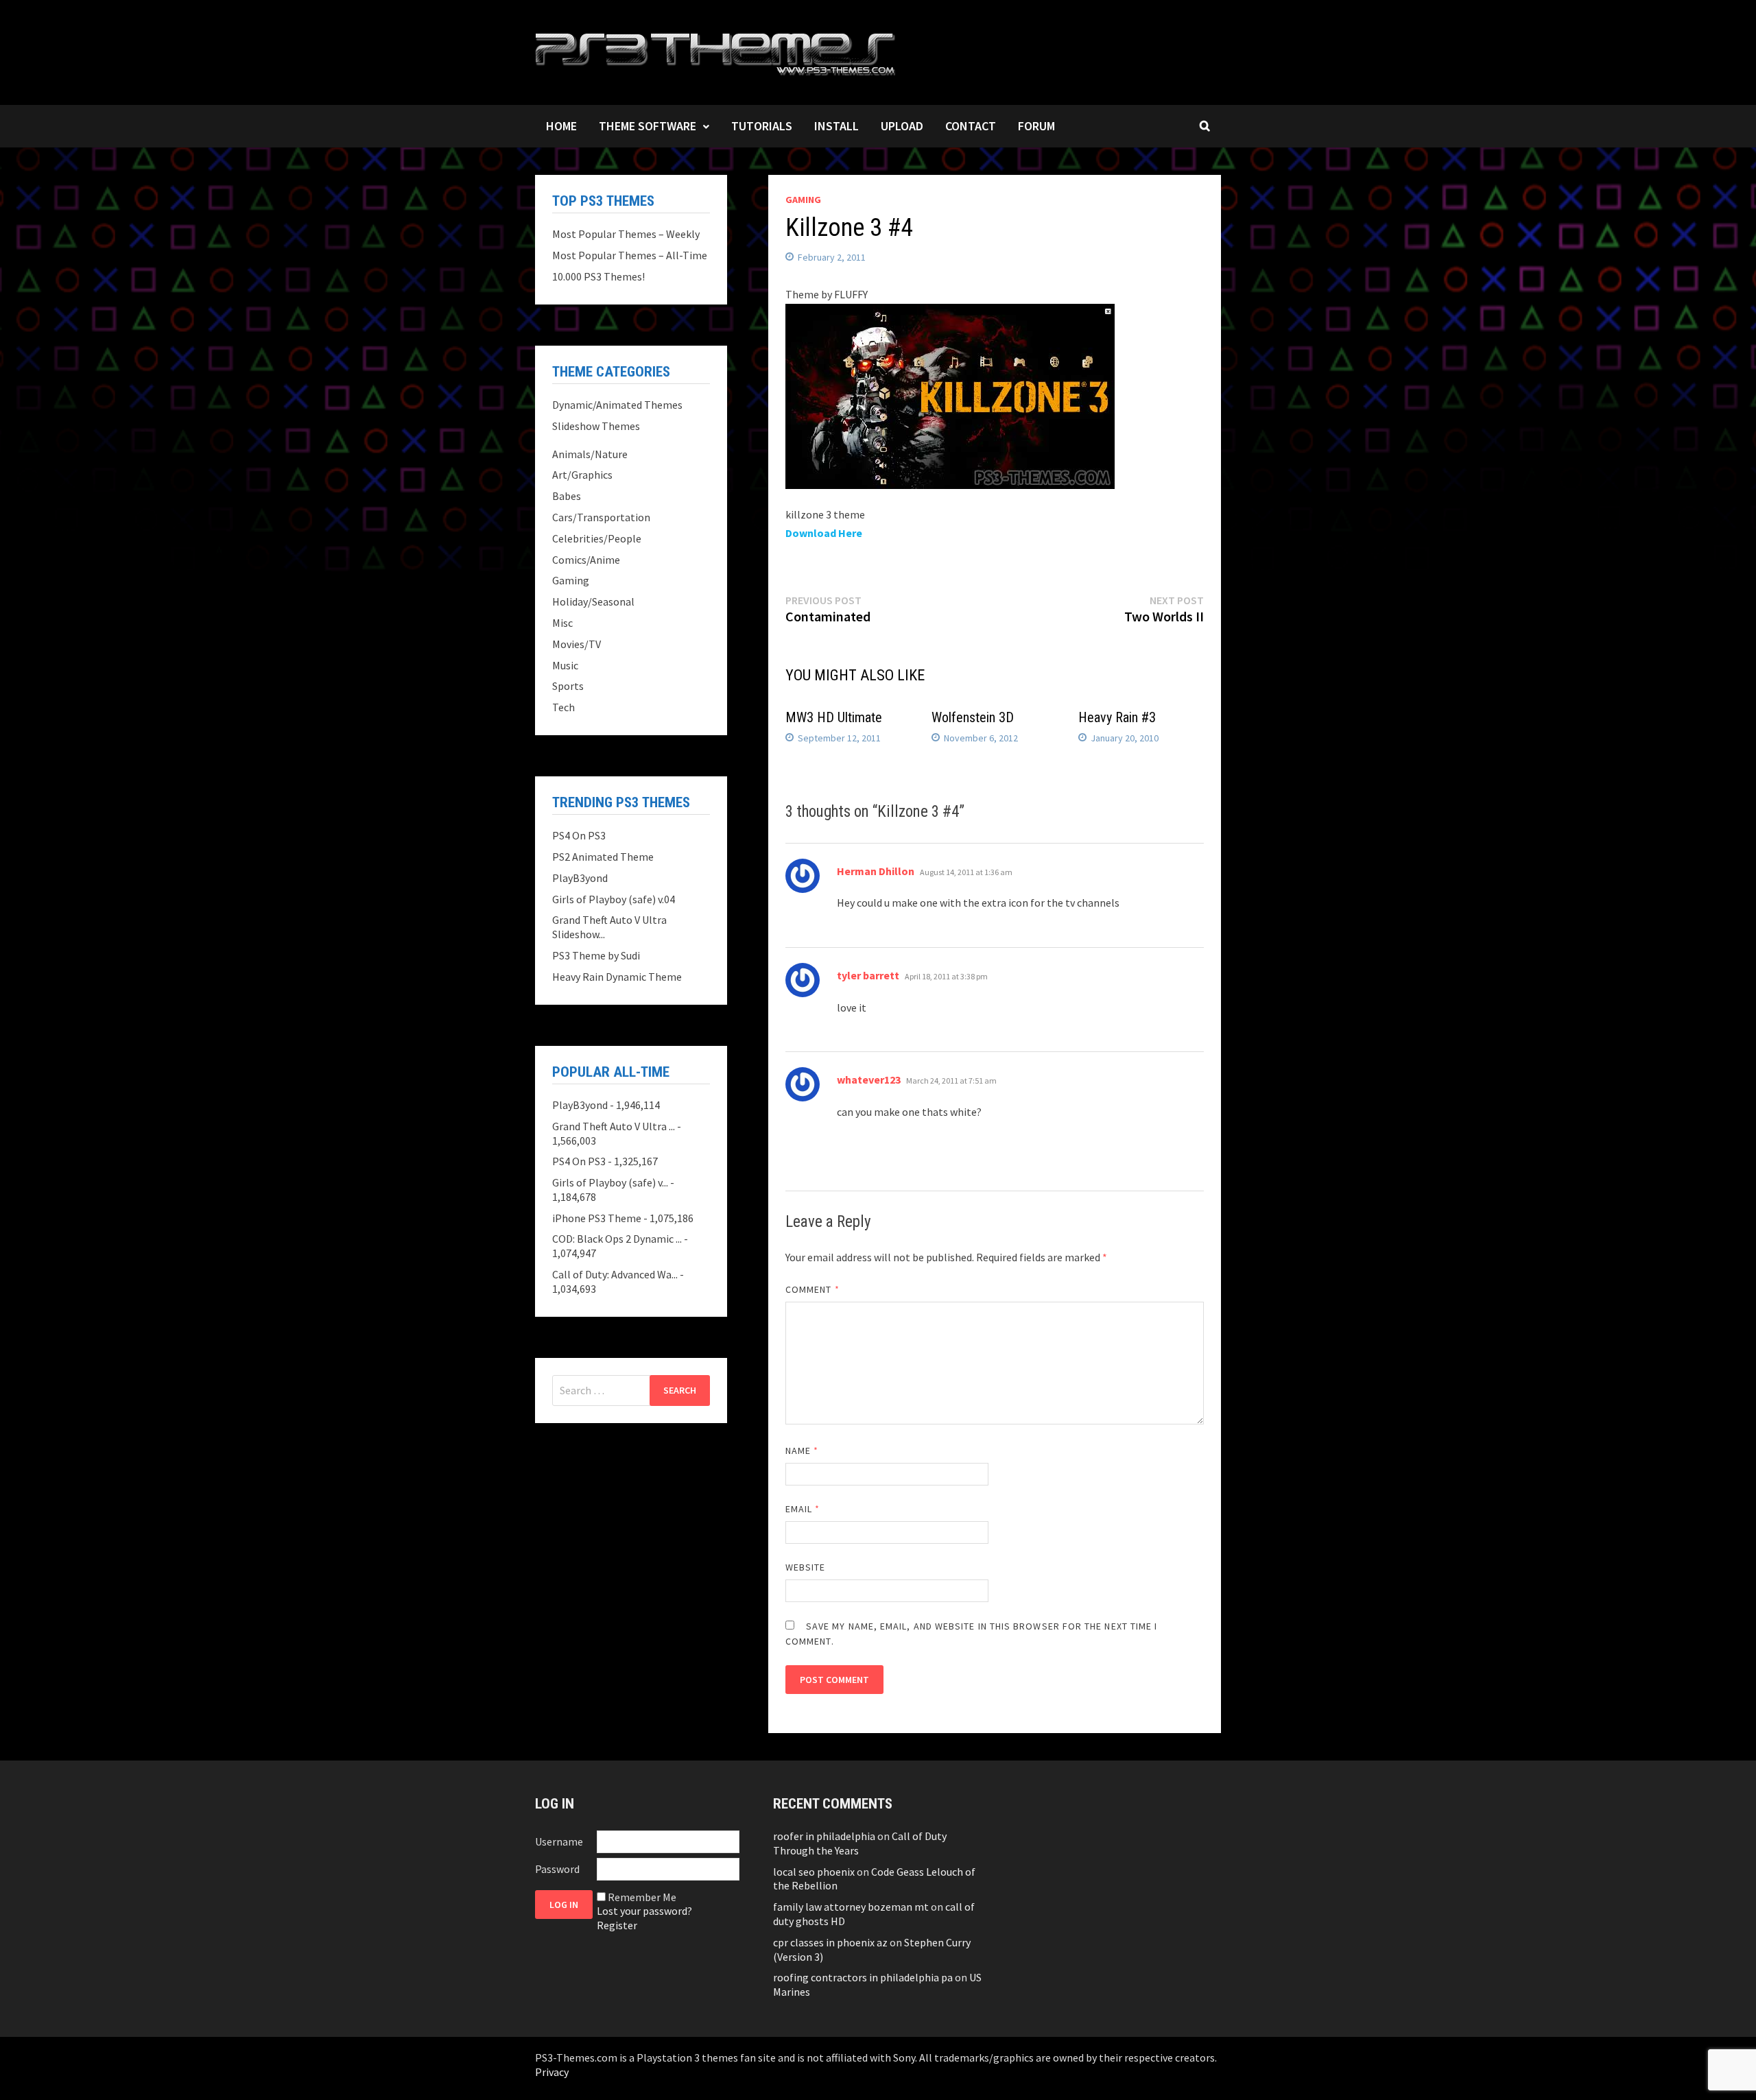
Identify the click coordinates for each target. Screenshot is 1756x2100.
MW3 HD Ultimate (834, 717)
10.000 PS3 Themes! (598, 276)
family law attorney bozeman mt (851, 1907)
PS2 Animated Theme (603, 857)
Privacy (552, 2072)
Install (837, 126)
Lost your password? (644, 1911)
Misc (562, 623)
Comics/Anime (586, 560)
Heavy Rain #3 (1117, 717)
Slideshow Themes (596, 426)
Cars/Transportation (601, 517)
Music (565, 665)
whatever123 (869, 1079)
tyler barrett (868, 975)
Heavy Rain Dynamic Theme (617, 977)
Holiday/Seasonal (593, 601)
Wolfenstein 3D (973, 717)
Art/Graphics (582, 475)
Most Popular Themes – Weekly (626, 234)
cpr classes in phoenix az (830, 1942)
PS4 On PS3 (579, 835)
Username (559, 1841)
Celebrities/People (597, 538)
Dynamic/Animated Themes (617, 405)
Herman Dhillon (876, 871)
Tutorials (762, 126)
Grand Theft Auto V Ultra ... (614, 1126)
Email (803, 1509)
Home (561, 126)
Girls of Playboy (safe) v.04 (614, 899)
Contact (971, 126)
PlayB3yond (580, 878)
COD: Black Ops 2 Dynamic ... (617, 1239)
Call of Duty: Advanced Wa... (615, 1274)
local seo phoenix (814, 1872)
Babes (567, 496)
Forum (1036, 126)
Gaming (803, 200)
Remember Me (642, 1897)
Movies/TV (577, 644)
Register (617, 1925)
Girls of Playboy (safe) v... (610, 1182)
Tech (563, 707)
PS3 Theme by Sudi (596, 955)
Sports (568, 686)
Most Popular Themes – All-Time (630, 255)
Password (557, 1869)
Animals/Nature (590, 454)
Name (802, 1451)
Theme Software (648, 126)
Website (806, 1567)
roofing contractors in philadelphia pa (863, 1977)
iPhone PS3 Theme (597, 1218)
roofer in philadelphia (824, 1836)
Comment (812, 1289)
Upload (902, 126)
